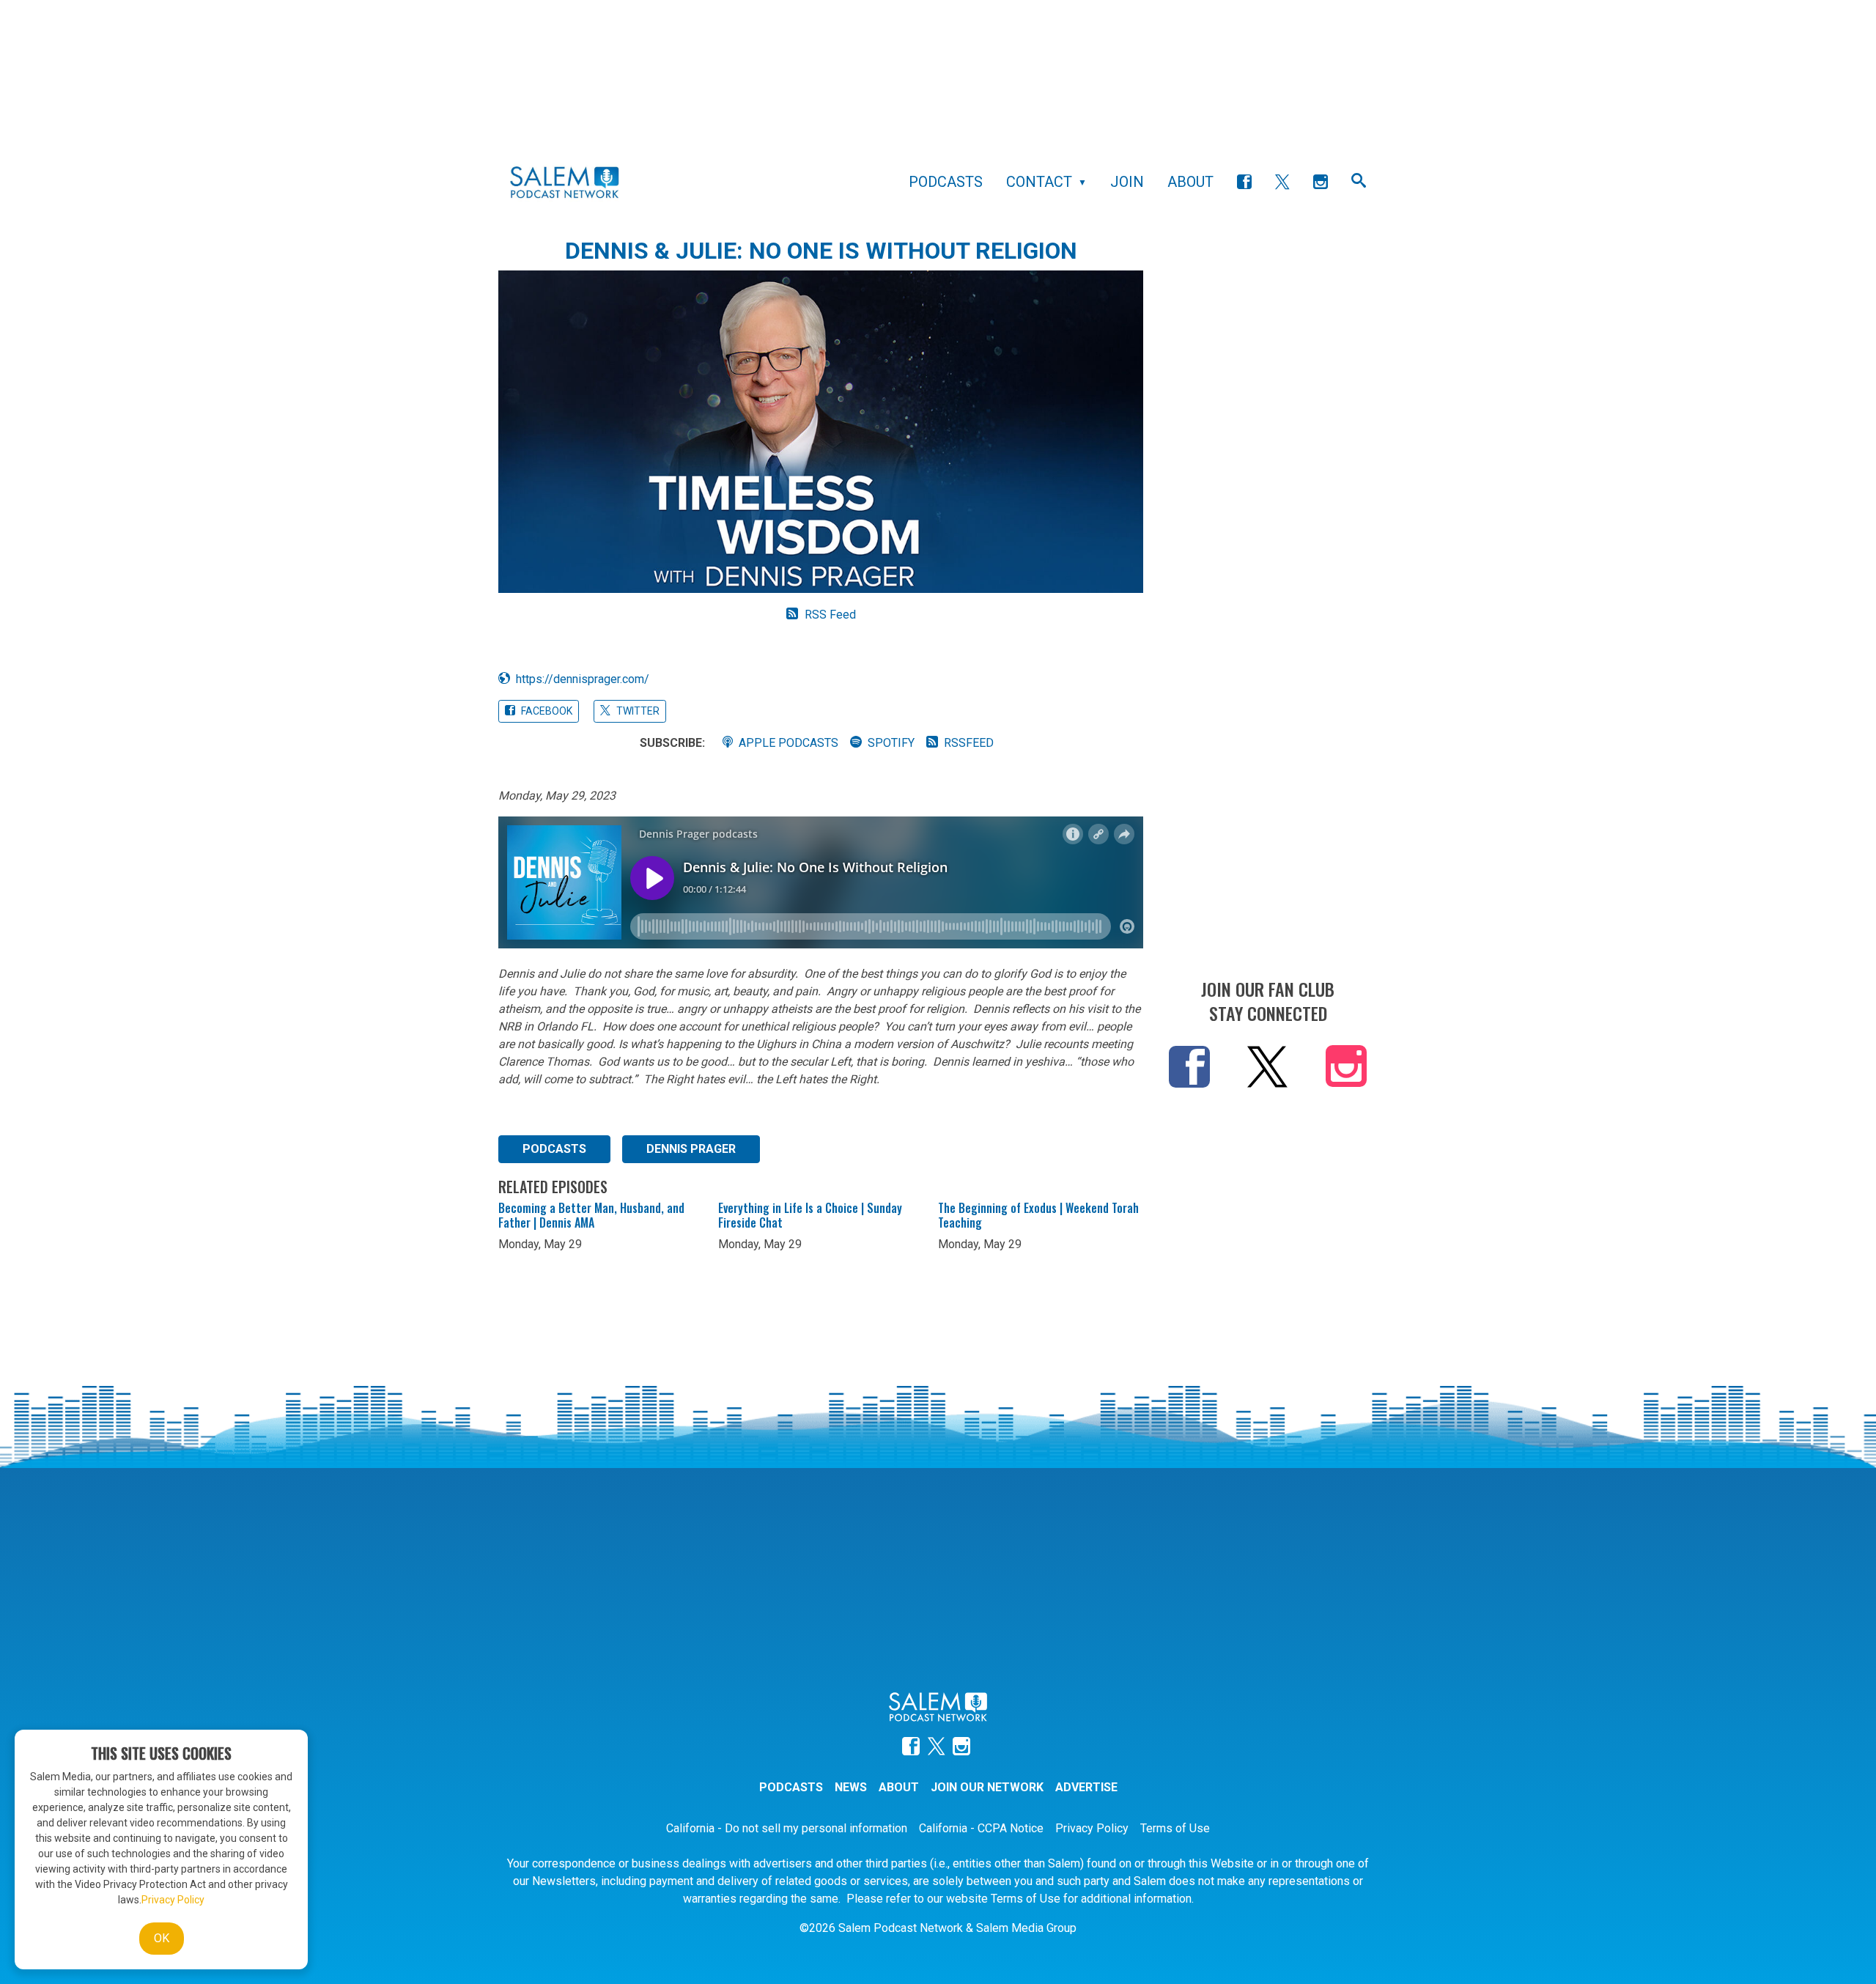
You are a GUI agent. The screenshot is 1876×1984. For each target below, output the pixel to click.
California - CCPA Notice (981, 1828)
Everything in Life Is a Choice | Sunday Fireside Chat (810, 1215)
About (1190, 182)
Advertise (1086, 1787)
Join (1127, 182)
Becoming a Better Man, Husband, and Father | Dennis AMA (591, 1215)
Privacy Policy (1092, 1828)
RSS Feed (830, 615)
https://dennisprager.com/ (583, 679)
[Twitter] (1282, 182)
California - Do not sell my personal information (787, 1828)
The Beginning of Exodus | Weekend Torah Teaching (1038, 1215)
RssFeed (969, 743)
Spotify (891, 743)
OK (162, 1938)
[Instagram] (1321, 182)
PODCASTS (554, 1149)
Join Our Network (987, 1787)
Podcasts (946, 182)
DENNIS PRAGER (691, 1149)
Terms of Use (1175, 1828)
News (851, 1787)
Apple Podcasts (789, 743)
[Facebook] (1244, 182)
